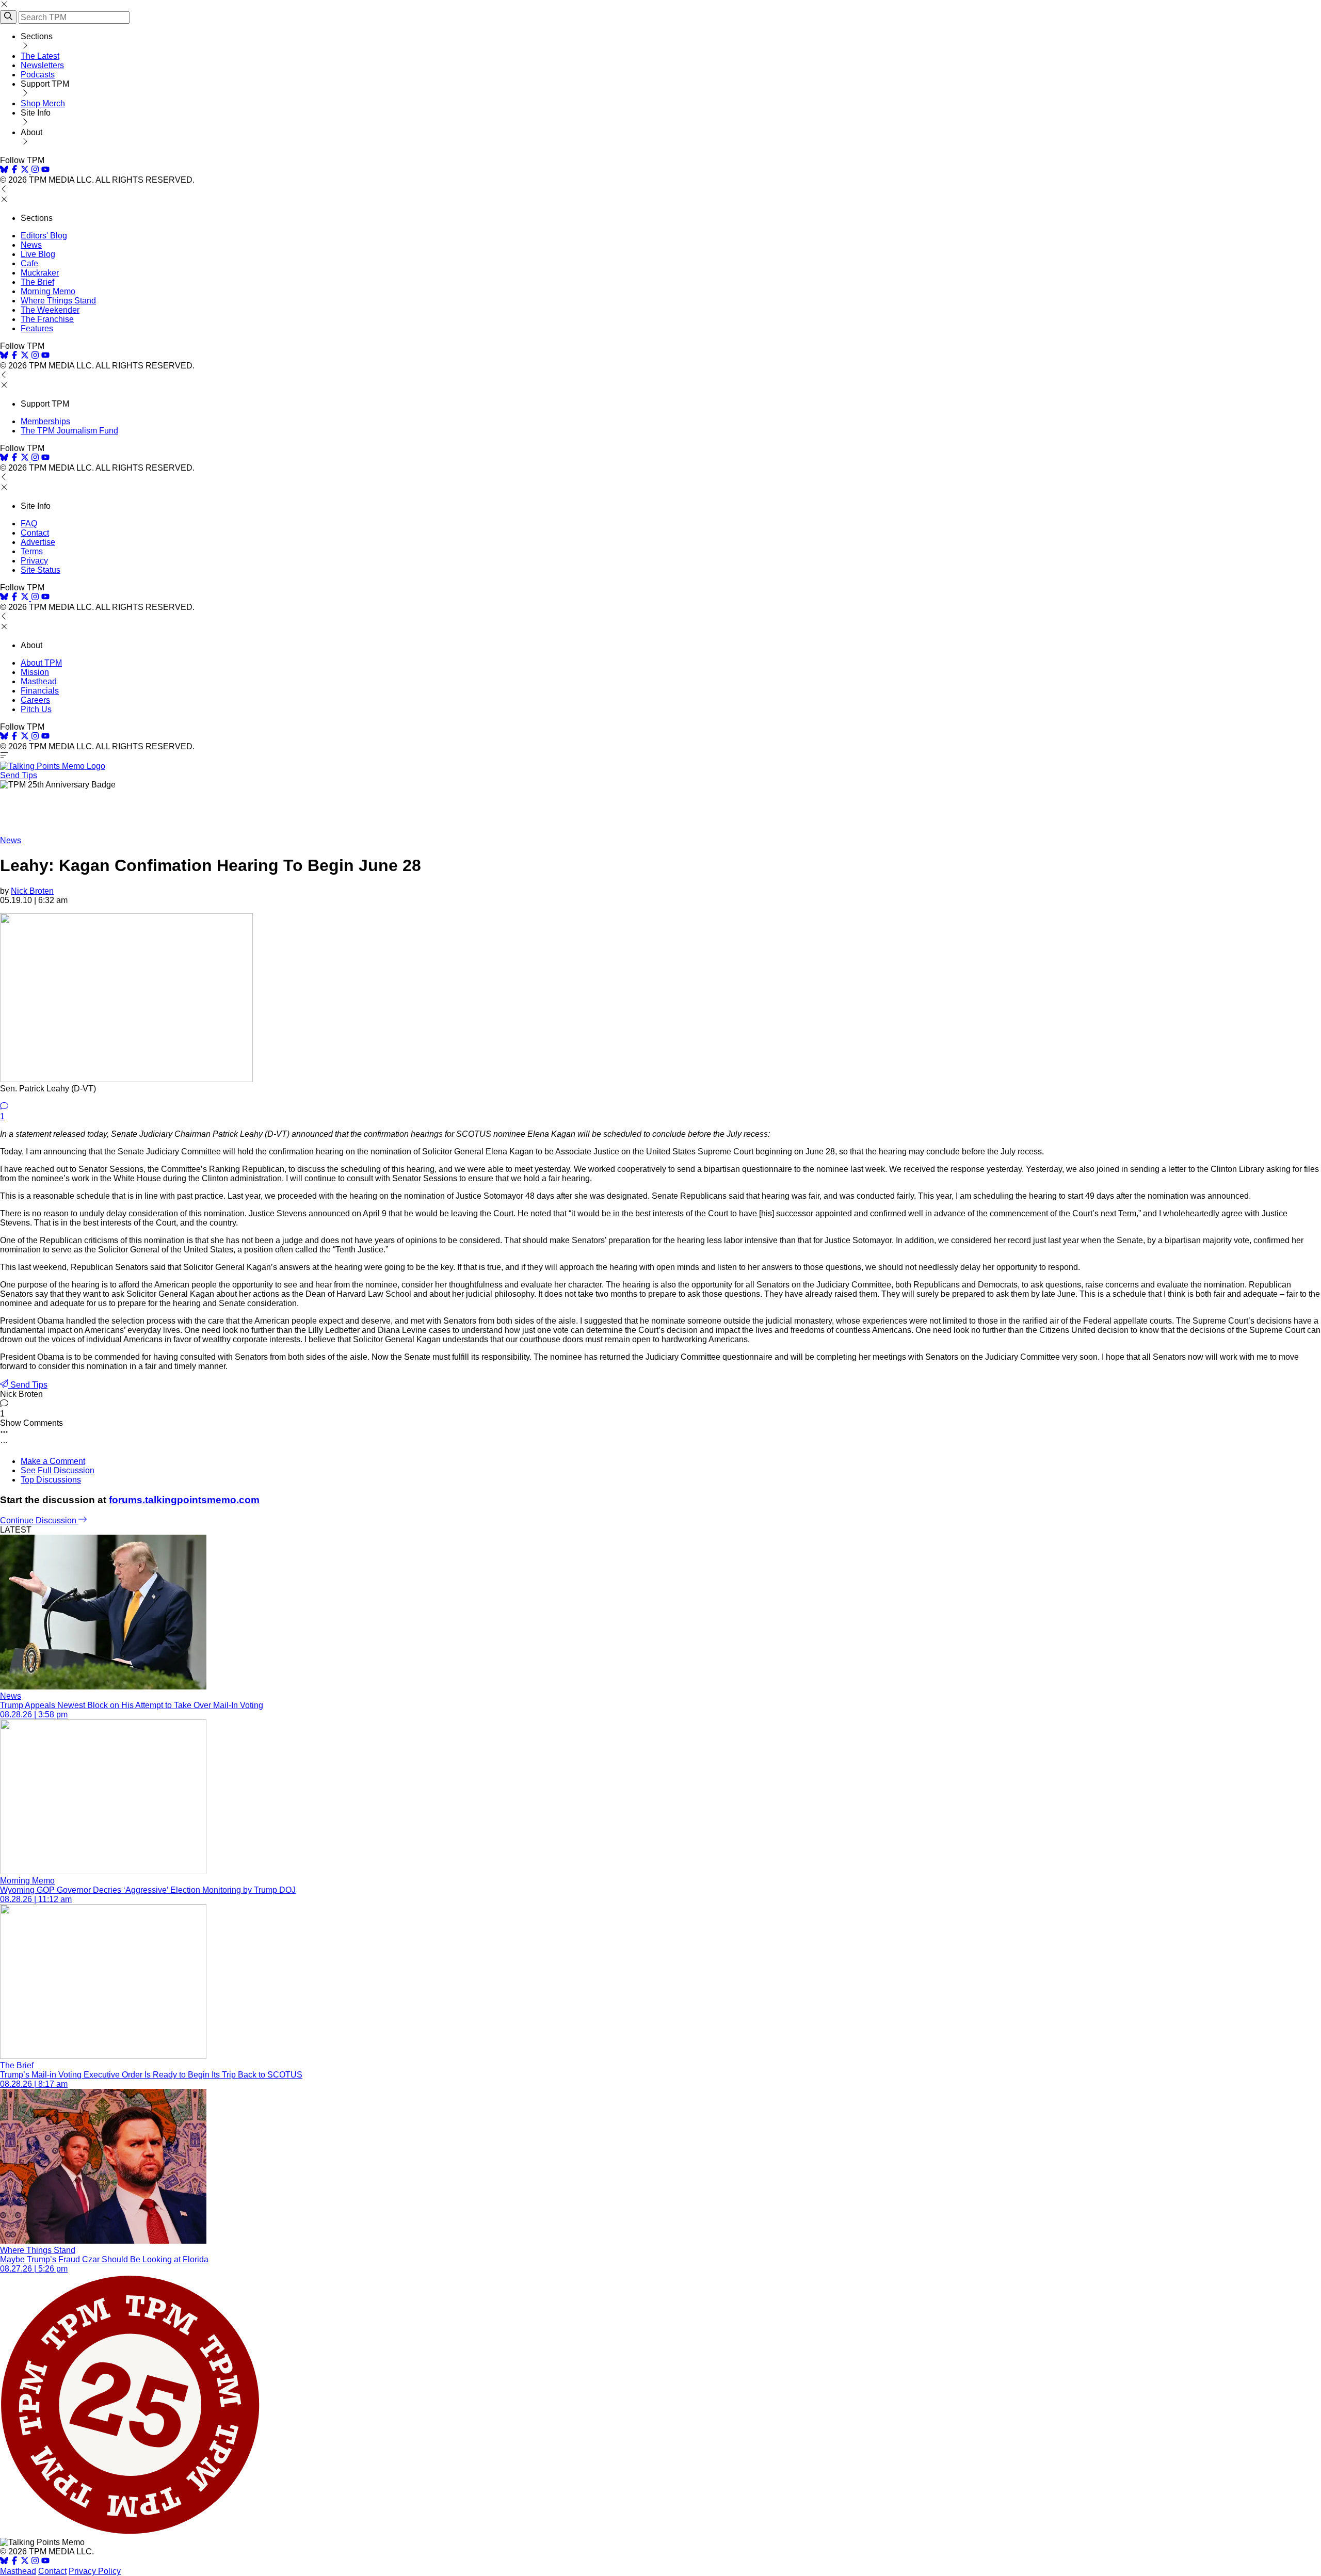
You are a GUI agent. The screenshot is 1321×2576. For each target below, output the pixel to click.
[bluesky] (4, 171)
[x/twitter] (26, 171)
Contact (35, 533)
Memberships (45, 421)
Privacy (34, 561)
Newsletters (42, 65)
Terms (32, 551)
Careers (35, 700)
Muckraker (40, 273)
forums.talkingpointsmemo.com (184, 1500)
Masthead (39, 681)
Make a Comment (53, 1461)
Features (37, 328)
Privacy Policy (95, 2571)
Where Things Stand (58, 301)
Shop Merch (43, 103)
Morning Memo (48, 291)
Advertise (38, 542)
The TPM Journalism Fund (69, 431)
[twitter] (25, 2562)
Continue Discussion (39, 1520)
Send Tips (19, 775)
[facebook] (14, 171)
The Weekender (50, 310)
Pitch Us (36, 709)
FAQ (29, 524)
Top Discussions (51, 1480)
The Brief (37, 282)
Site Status (41, 570)
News (31, 245)
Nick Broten (32, 891)
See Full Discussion (58, 1470)
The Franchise (47, 319)
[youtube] (45, 171)
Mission (35, 672)
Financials (40, 691)
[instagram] (35, 171)
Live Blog (38, 254)
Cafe (29, 263)
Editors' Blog (44, 236)
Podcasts (38, 75)
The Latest (40, 56)
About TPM (41, 663)
